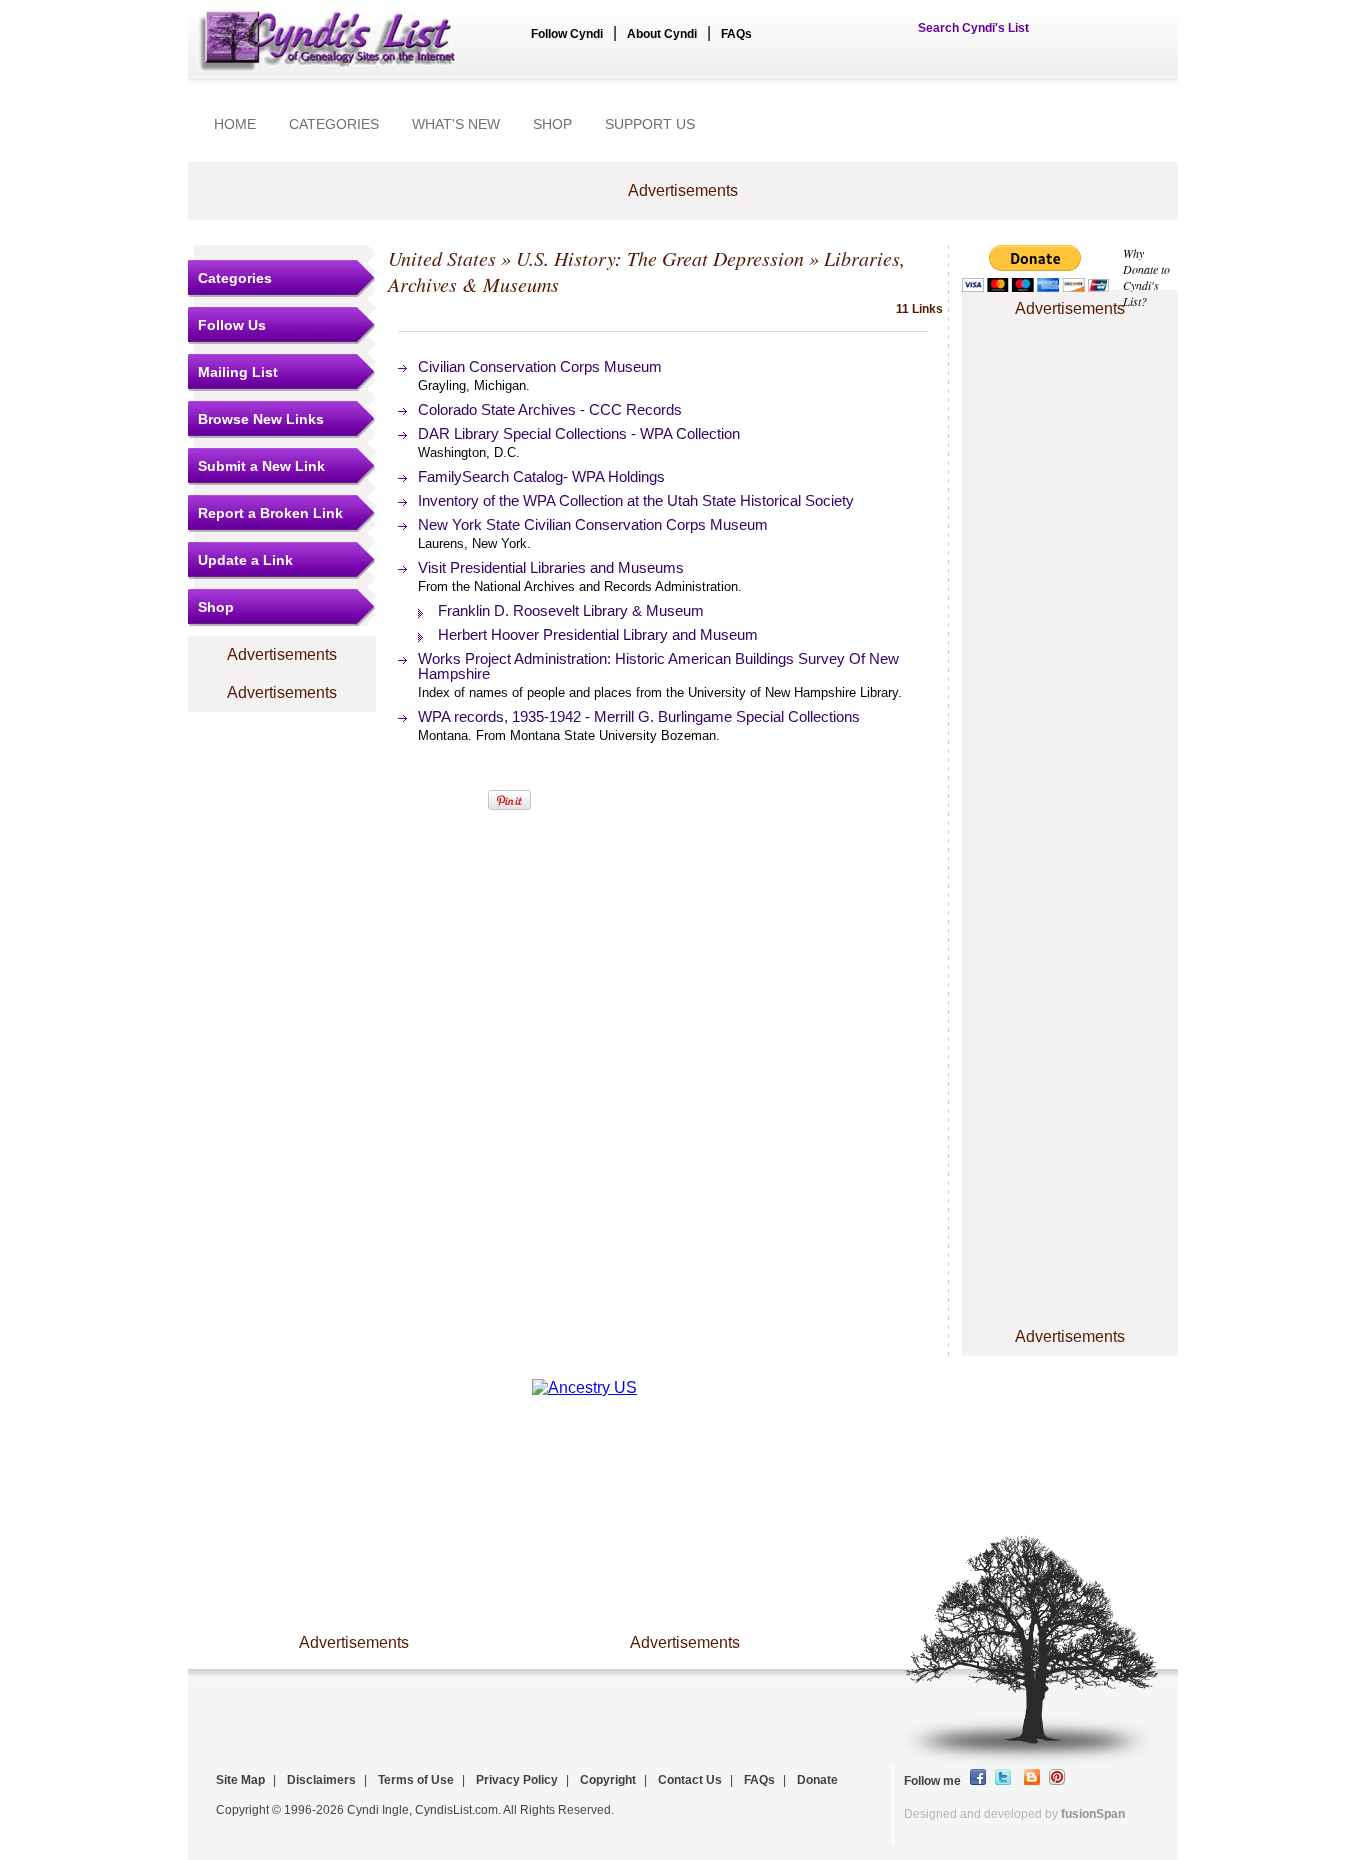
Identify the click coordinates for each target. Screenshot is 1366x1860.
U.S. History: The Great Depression (660, 258)
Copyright (608, 1780)
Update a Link (245, 560)
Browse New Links (261, 419)
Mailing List (238, 372)
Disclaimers (321, 1780)
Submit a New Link (261, 466)
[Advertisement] (1070, 383)
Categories (235, 278)
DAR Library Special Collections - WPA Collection (579, 433)
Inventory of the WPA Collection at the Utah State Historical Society (636, 500)
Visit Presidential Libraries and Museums (551, 567)
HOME (235, 124)
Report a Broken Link (270, 513)
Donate (817, 1780)
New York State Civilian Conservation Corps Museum (593, 524)
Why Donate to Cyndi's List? (1146, 277)
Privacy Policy (517, 1780)
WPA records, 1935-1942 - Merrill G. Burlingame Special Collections (639, 716)
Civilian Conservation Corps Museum (540, 366)
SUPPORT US (650, 124)
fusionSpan (1093, 1814)
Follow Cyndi (567, 34)
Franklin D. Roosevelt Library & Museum (571, 610)
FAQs (736, 34)
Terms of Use (416, 1780)
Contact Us (690, 1780)
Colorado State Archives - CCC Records (550, 409)
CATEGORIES (334, 124)
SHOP (552, 124)
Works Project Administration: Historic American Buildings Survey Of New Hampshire (658, 666)
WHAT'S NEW (456, 124)
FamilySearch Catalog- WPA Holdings (541, 476)
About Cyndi (662, 34)
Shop (216, 607)
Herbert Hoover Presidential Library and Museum (598, 634)
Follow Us (232, 325)
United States (442, 258)
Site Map (240, 1780)
